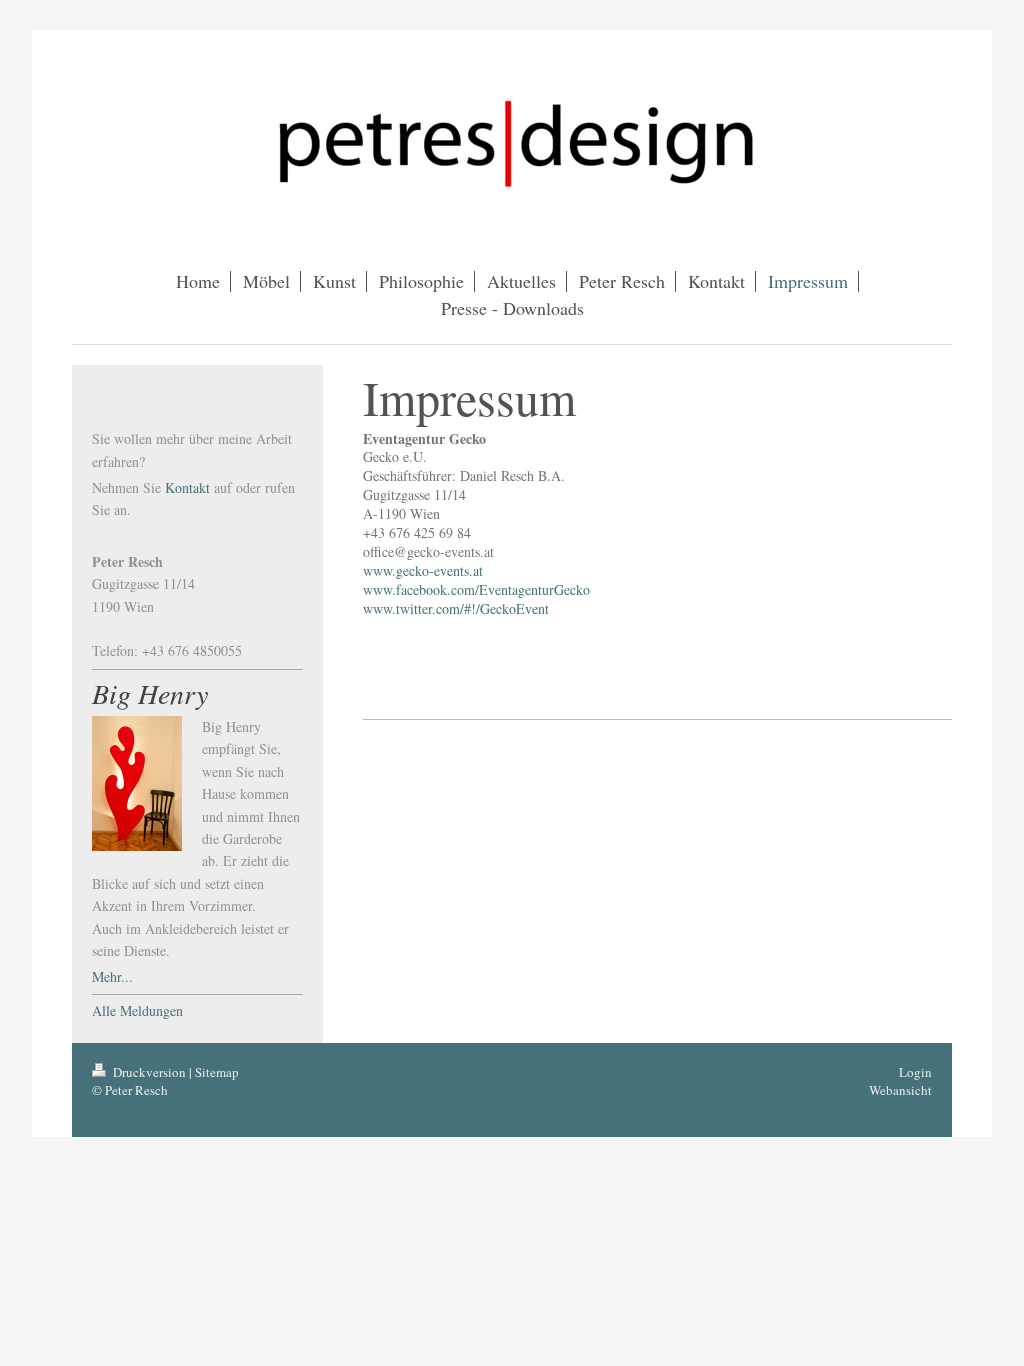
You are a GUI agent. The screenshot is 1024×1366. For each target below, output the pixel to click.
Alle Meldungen (137, 1010)
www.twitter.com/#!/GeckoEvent (456, 608)
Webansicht (900, 1090)
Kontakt (187, 487)
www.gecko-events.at (423, 570)
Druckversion (149, 1072)
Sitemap (217, 1072)
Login (915, 1072)
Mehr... (112, 976)
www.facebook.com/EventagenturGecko (476, 589)
